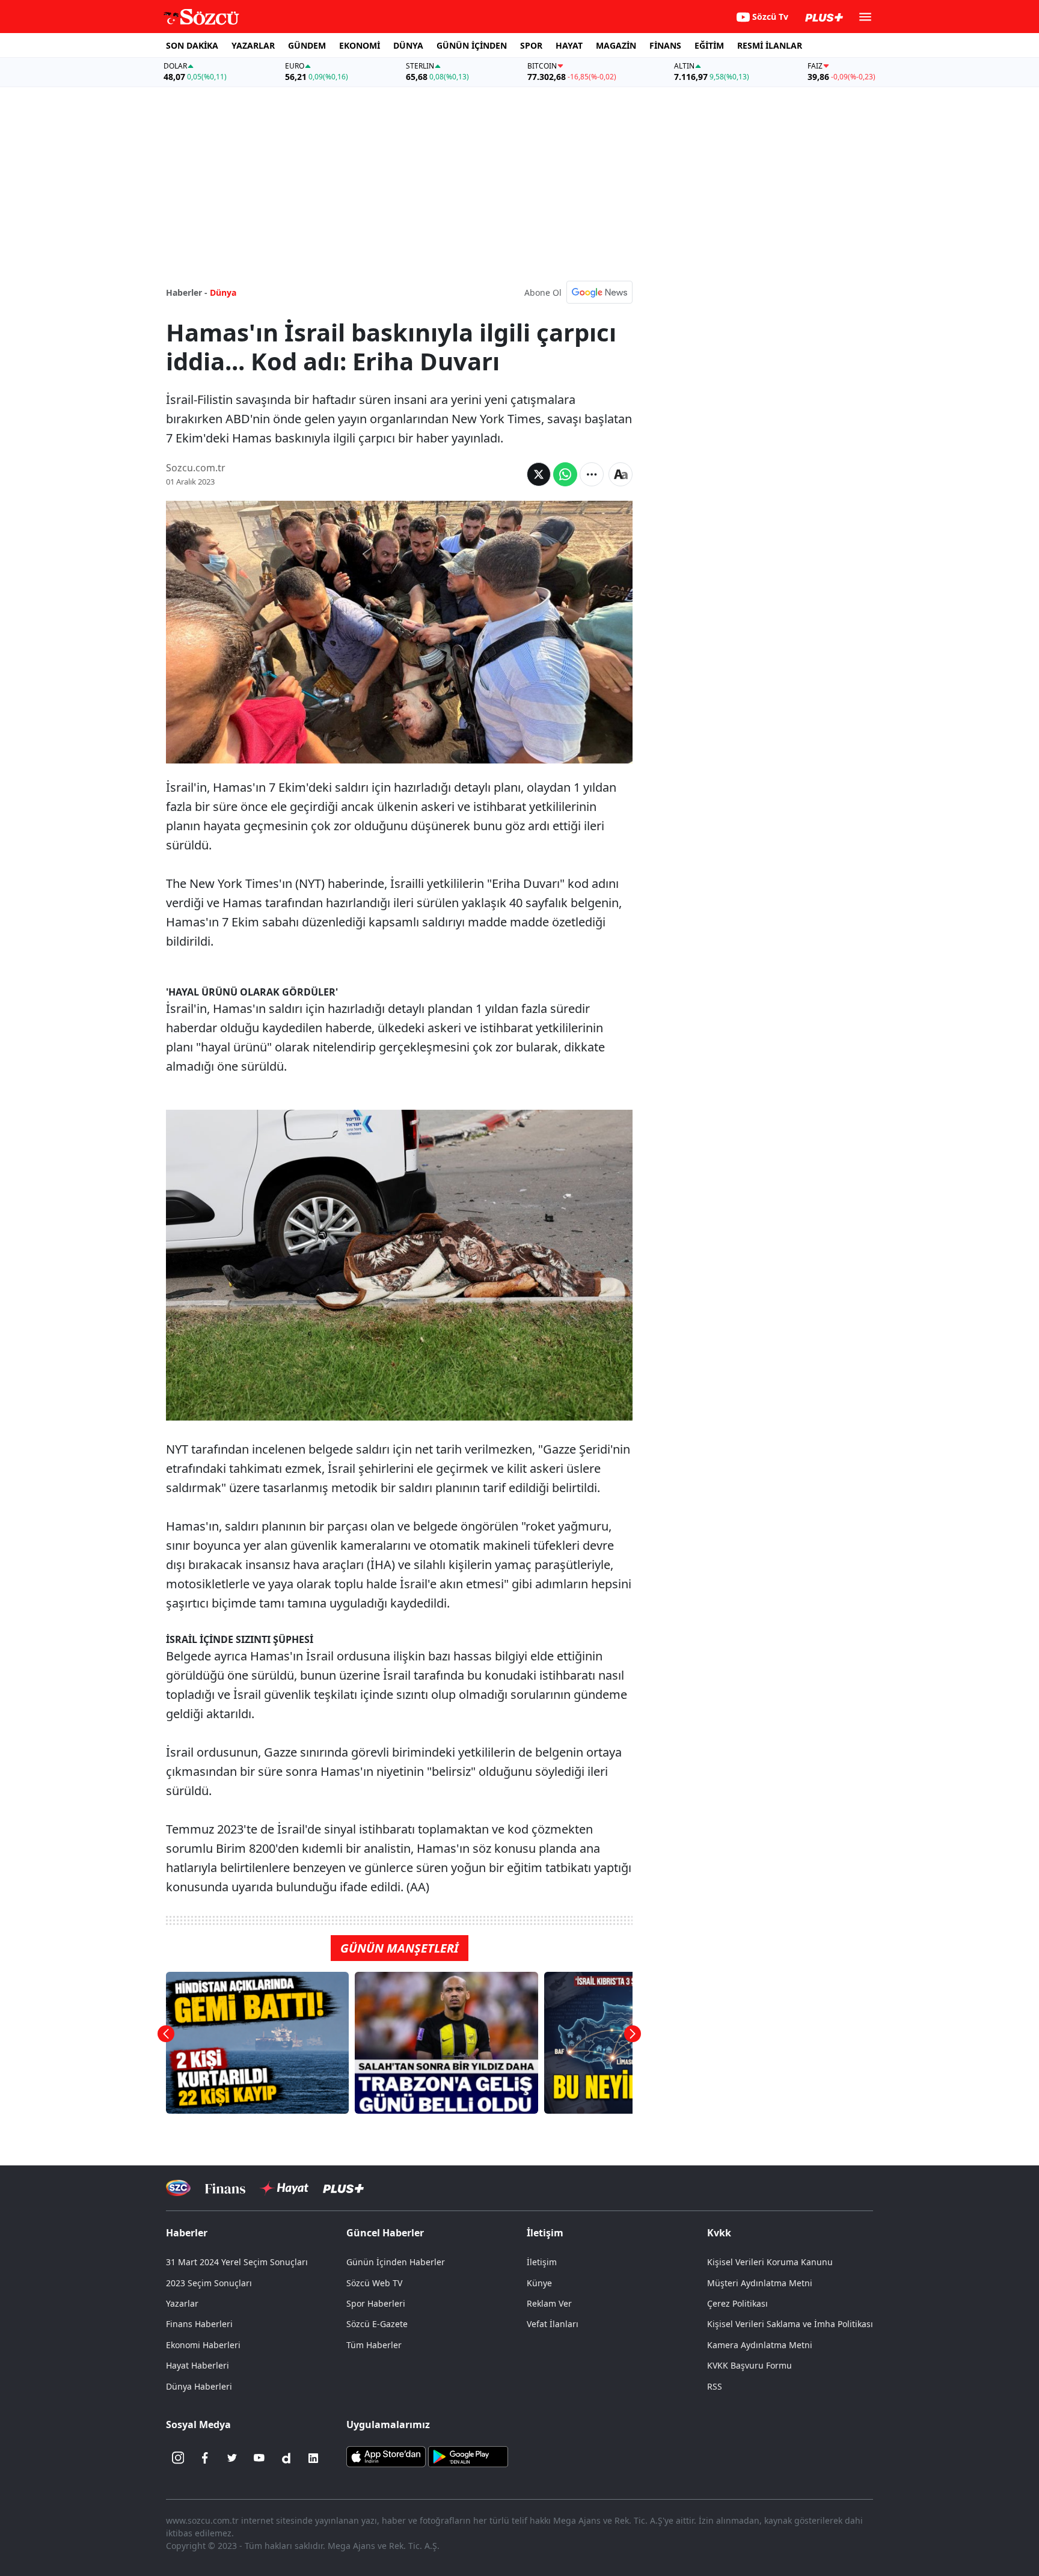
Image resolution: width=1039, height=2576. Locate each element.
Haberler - (187, 292)
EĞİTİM (709, 45)
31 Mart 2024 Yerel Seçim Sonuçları (237, 2262)
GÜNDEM (307, 45)
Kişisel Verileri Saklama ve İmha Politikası (790, 2324)
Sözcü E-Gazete (377, 2324)
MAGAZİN (616, 45)
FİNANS (665, 45)
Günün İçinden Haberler (396, 2262)
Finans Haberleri (199, 2324)
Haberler (187, 2233)
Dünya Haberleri (199, 2386)
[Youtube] (259, 2458)
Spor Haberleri (376, 2303)
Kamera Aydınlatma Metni (760, 2345)
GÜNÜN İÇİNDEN (472, 45)
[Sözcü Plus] (343, 2188)
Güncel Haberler (385, 2233)
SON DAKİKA (192, 45)
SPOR (531, 45)
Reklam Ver (549, 2303)
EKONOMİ (360, 45)
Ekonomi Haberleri (203, 2345)
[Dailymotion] (286, 2458)
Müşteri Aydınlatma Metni (760, 2283)
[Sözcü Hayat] (284, 2188)
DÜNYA (408, 45)
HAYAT (569, 45)
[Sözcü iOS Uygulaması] (386, 2455)
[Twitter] (232, 2458)
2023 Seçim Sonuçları (209, 2283)
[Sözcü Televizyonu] (178, 2188)
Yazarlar (182, 2303)
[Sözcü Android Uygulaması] (468, 2455)
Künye (539, 2283)
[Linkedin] (313, 2458)
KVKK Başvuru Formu (749, 2365)
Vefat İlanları (553, 2324)
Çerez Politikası (737, 2303)
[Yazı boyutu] (621, 474)
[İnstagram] (178, 2458)
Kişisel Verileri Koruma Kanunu (770, 2262)
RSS (715, 2386)
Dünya (223, 292)
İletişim (542, 2262)
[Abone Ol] (599, 292)
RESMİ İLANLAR (770, 45)
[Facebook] (205, 2458)
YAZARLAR (253, 45)
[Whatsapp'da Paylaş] (565, 474)
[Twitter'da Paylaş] (539, 474)
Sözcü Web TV (374, 2283)
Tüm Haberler (374, 2345)
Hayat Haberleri (198, 2365)
